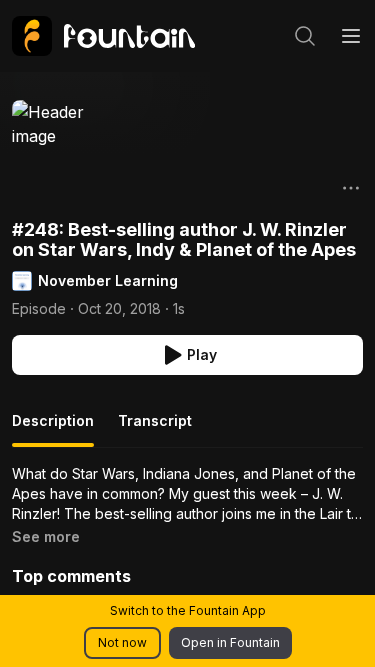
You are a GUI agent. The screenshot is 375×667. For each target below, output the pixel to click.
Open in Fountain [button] (230, 642)
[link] (103, 36)
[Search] (305, 36)
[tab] (53, 429)
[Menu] (351, 36)
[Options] (351, 188)
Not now (122, 642)
